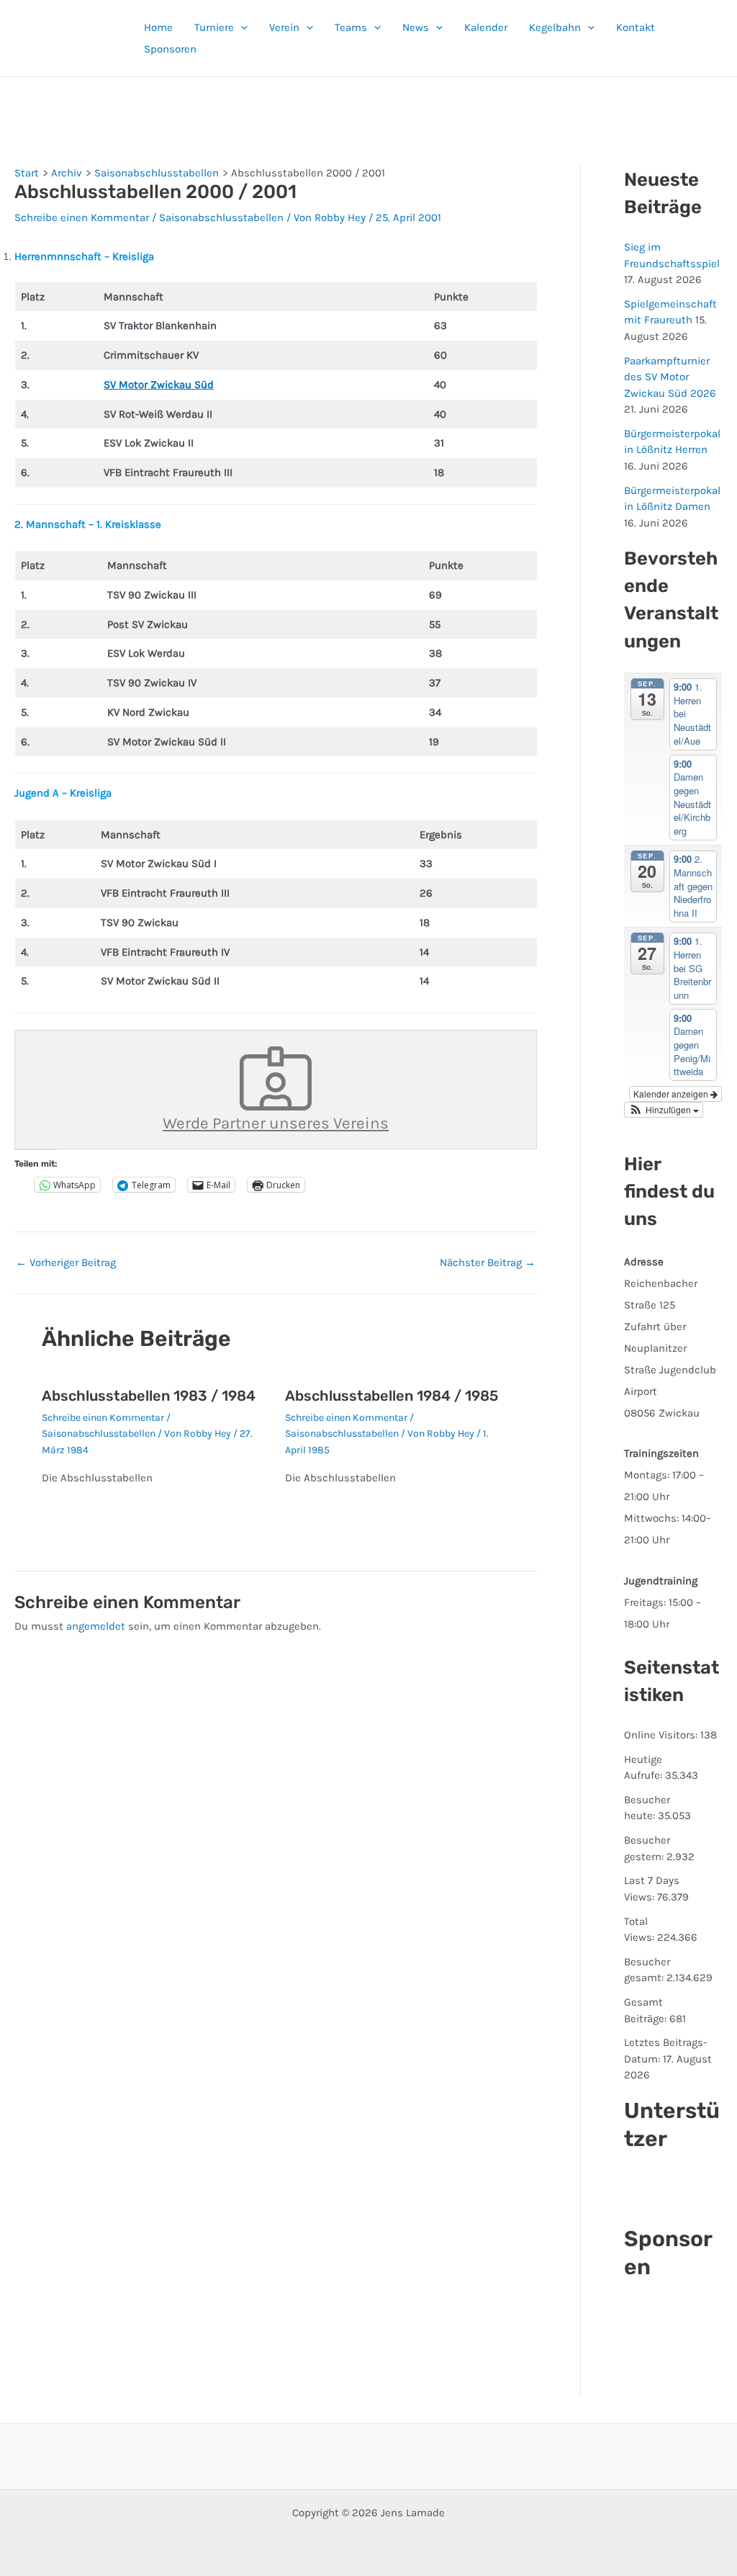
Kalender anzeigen (672, 1094)
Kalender (486, 27)
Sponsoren (170, 49)
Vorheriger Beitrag (66, 1263)
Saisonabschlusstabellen (221, 217)
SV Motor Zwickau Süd (159, 385)
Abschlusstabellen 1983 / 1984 (149, 1396)
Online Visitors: (662, 1735)
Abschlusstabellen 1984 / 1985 (392, 1396)
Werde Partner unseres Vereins (276, 1123)
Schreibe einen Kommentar (82, 217)
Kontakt (636, 27)
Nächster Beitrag (488, 1263)
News (416, 27)
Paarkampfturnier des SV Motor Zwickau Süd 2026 (670, 377)
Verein (284, 27)
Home (158, 27)
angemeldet (96, 1626)
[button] (241, 27)
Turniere (214, 27)
